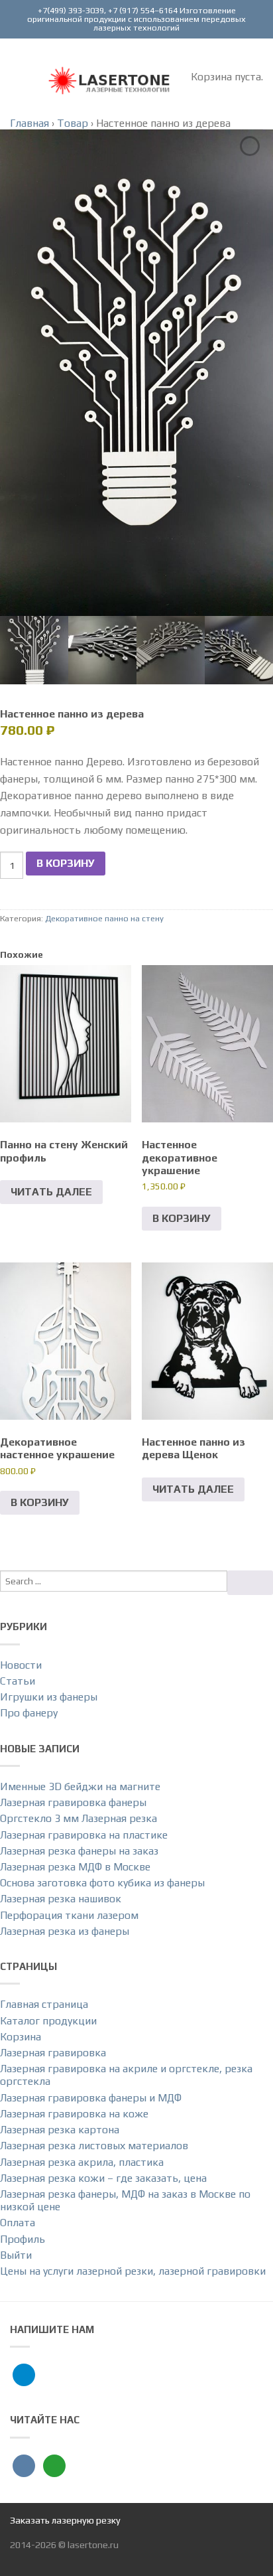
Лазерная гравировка (53, 2053)
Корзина (21, 2037)
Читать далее (51, 1192)
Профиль (23, 2239)
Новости (21, 1665)
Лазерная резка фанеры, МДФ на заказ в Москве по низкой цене (125, 2200)
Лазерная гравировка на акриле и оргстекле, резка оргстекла (126, 2075)
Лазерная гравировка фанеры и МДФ (91, 2098)
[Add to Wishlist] (250, 146)
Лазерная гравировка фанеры (73, 1802)
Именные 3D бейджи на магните (80, 1786)
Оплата (18, 2223)
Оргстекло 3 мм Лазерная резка (79, 1818)
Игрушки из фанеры (49, 1697)
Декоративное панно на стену (104, 918)
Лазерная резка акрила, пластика (82, 2162)
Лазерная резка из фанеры (65, 1931)
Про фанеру (29, 1713)
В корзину (66, 863)
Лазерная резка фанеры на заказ (79, 1851)
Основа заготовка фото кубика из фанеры (102, 1883)
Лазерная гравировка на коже (74, 2114)
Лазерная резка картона (60, 2130)
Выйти (16, 2255)
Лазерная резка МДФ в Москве (75, 1867)
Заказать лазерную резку (65, 2520)
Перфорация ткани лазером (69, 1915)
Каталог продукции (48, 2021)
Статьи (18, 1681)
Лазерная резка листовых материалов (94, 2146)
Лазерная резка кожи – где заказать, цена (103, 2178)
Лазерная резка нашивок (61, 1899)
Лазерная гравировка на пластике (84, 1835)
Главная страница (44, 2004)
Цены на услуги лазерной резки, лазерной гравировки (133, 2271)
